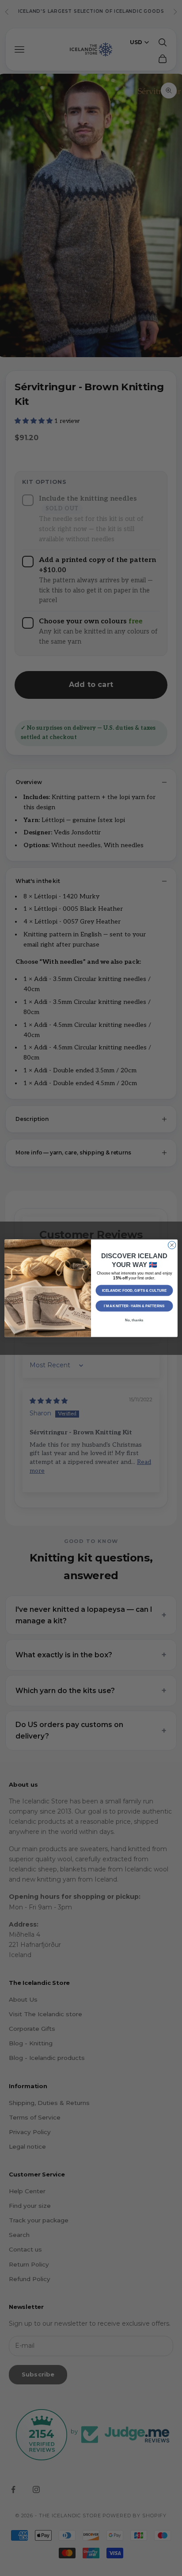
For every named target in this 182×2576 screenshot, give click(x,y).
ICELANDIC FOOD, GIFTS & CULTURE (135, 1290)
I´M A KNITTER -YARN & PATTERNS (134, 1306)
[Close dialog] (172, 1245)
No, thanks (134, 1320)
